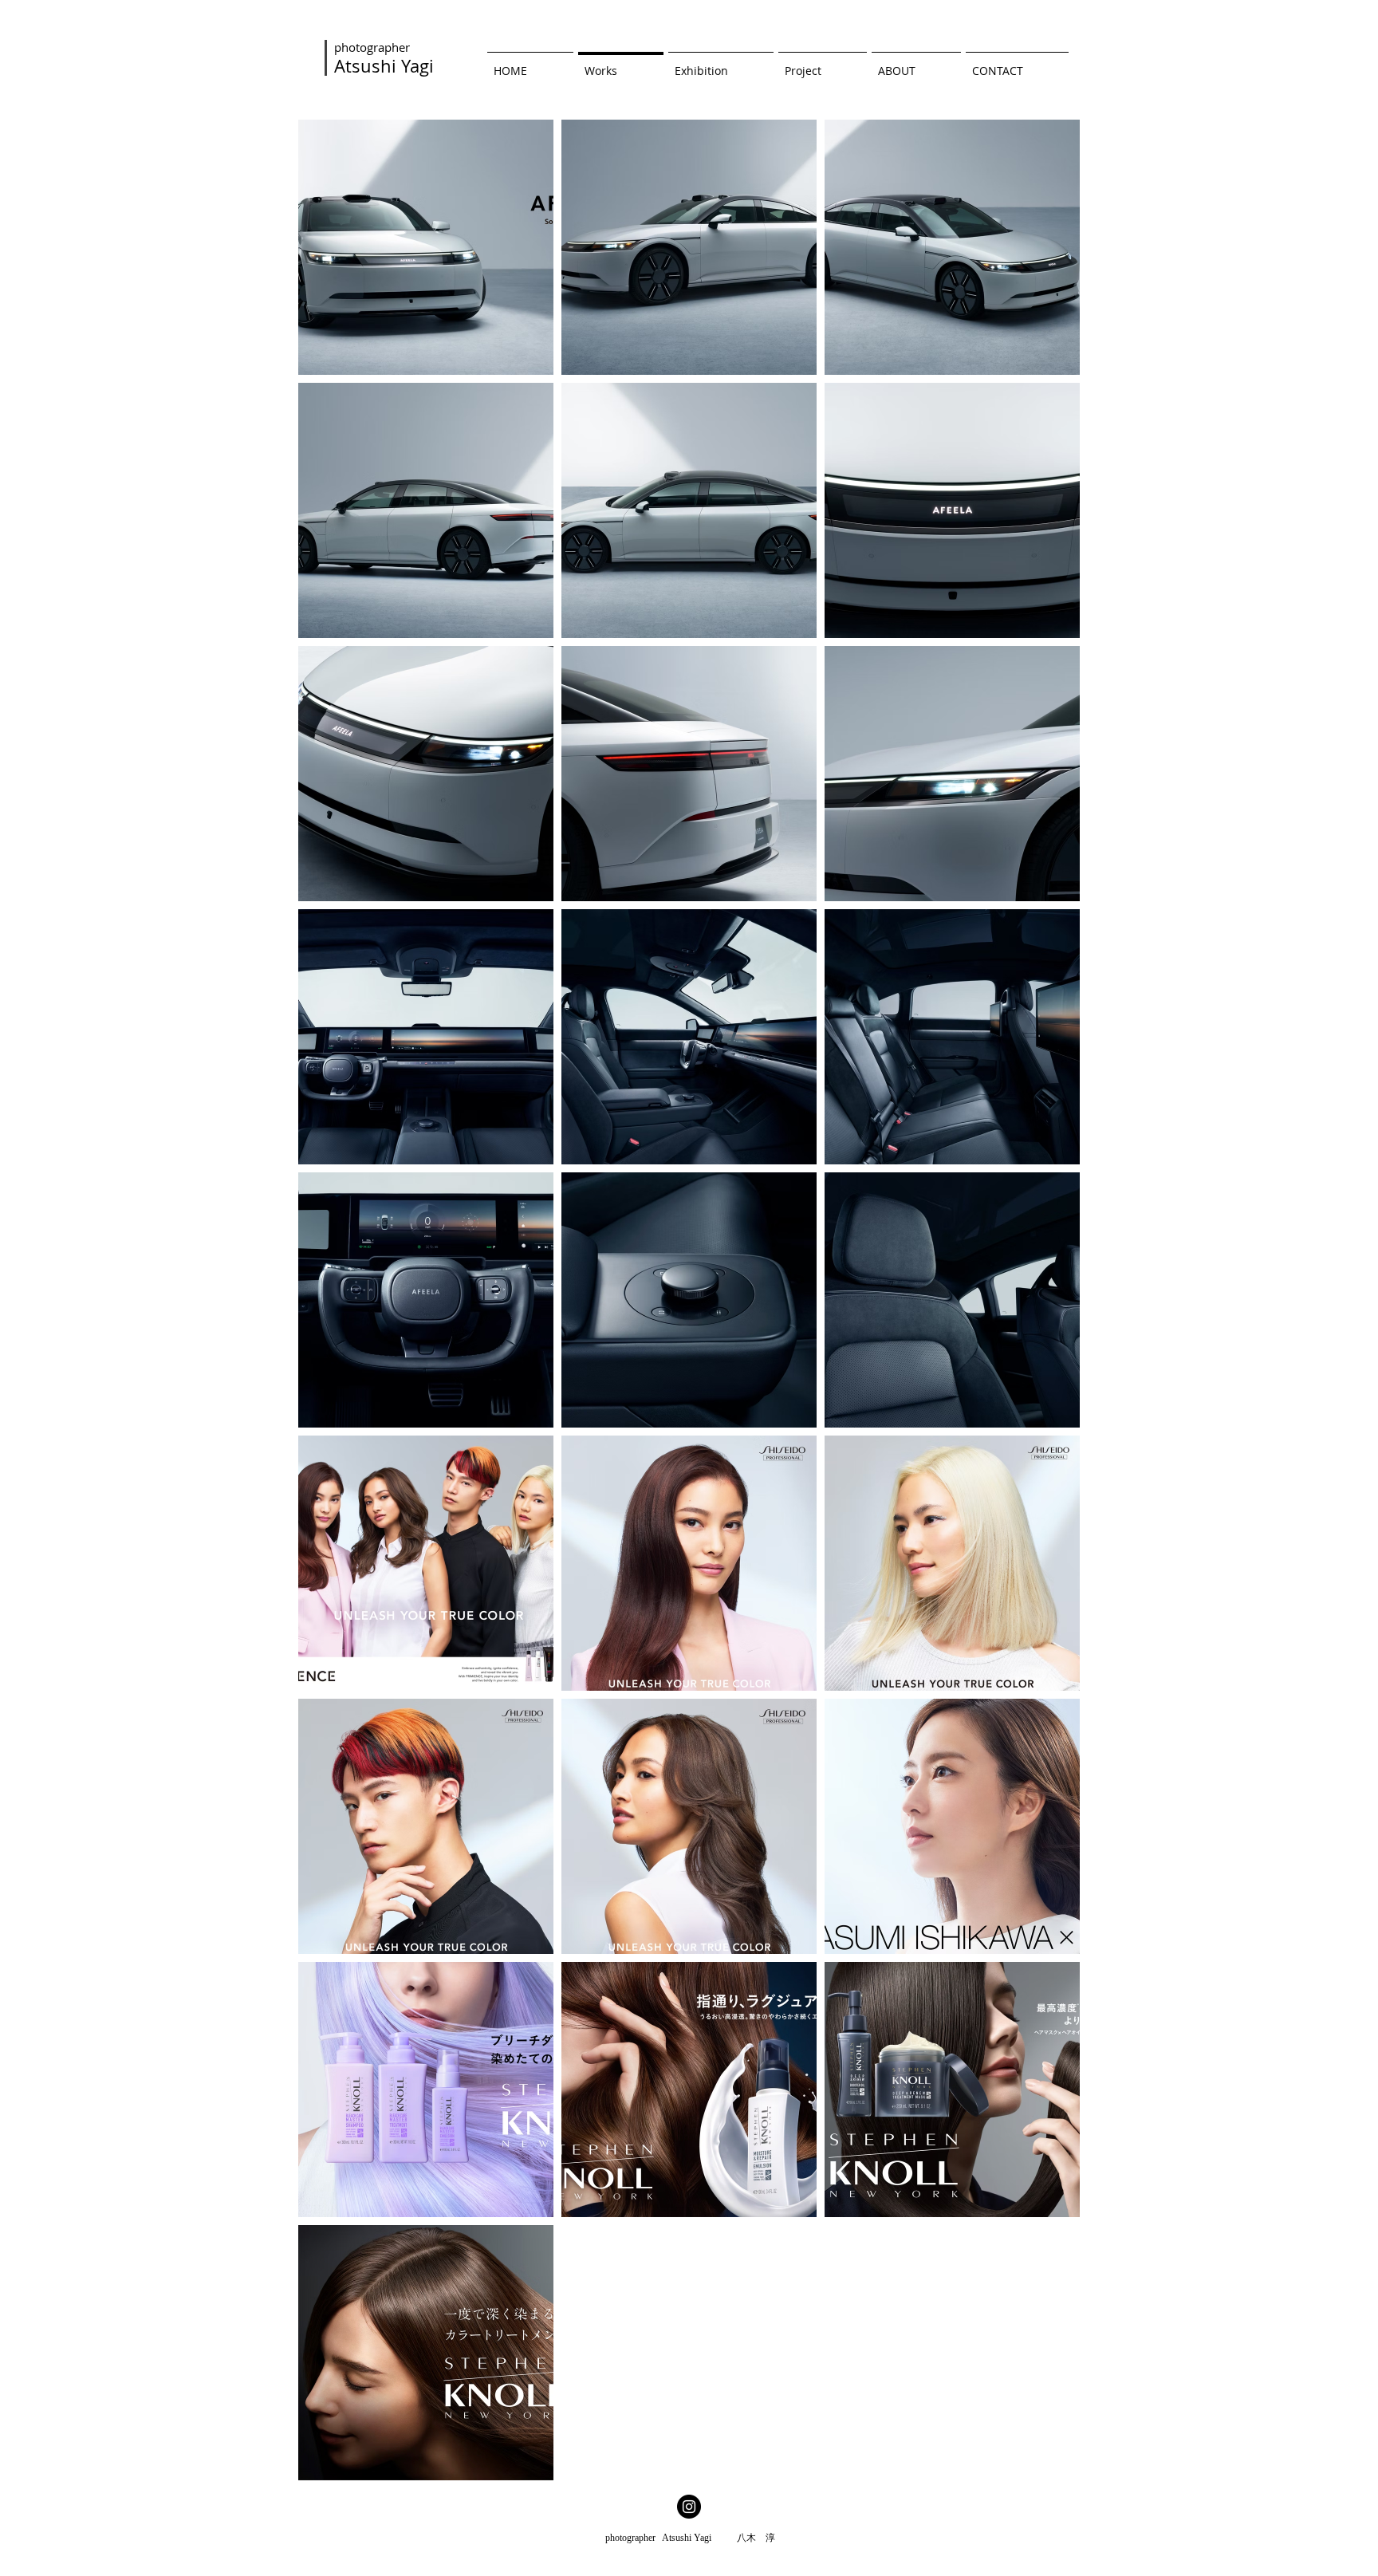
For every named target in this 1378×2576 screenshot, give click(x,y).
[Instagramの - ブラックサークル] (689, 2507)
